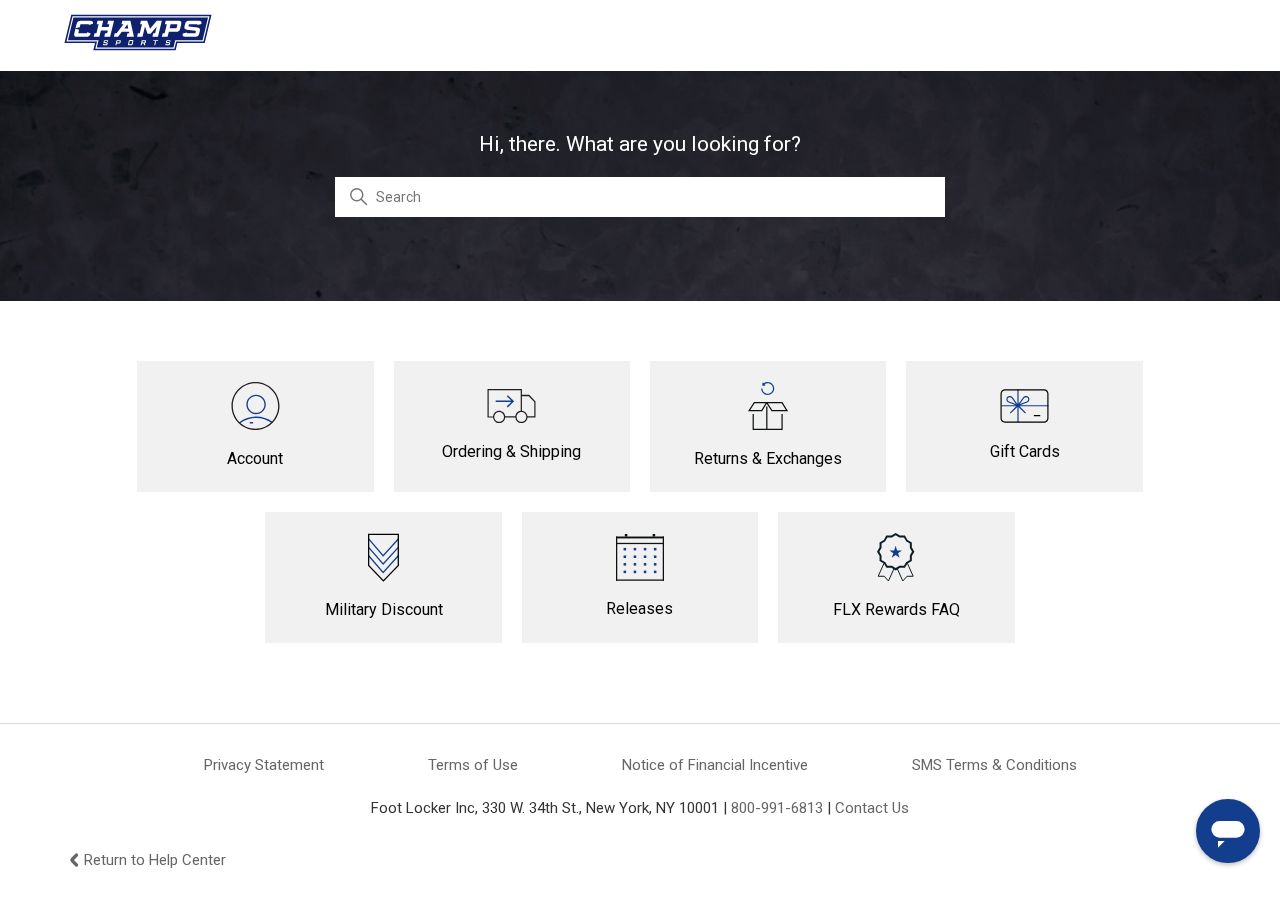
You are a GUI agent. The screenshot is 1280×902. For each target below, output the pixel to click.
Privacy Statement (264, 765)
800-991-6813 (777, 808)
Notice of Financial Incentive (715, 765)
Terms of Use (473, 765)
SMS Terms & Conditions (994, 765)
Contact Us (872, 808)
